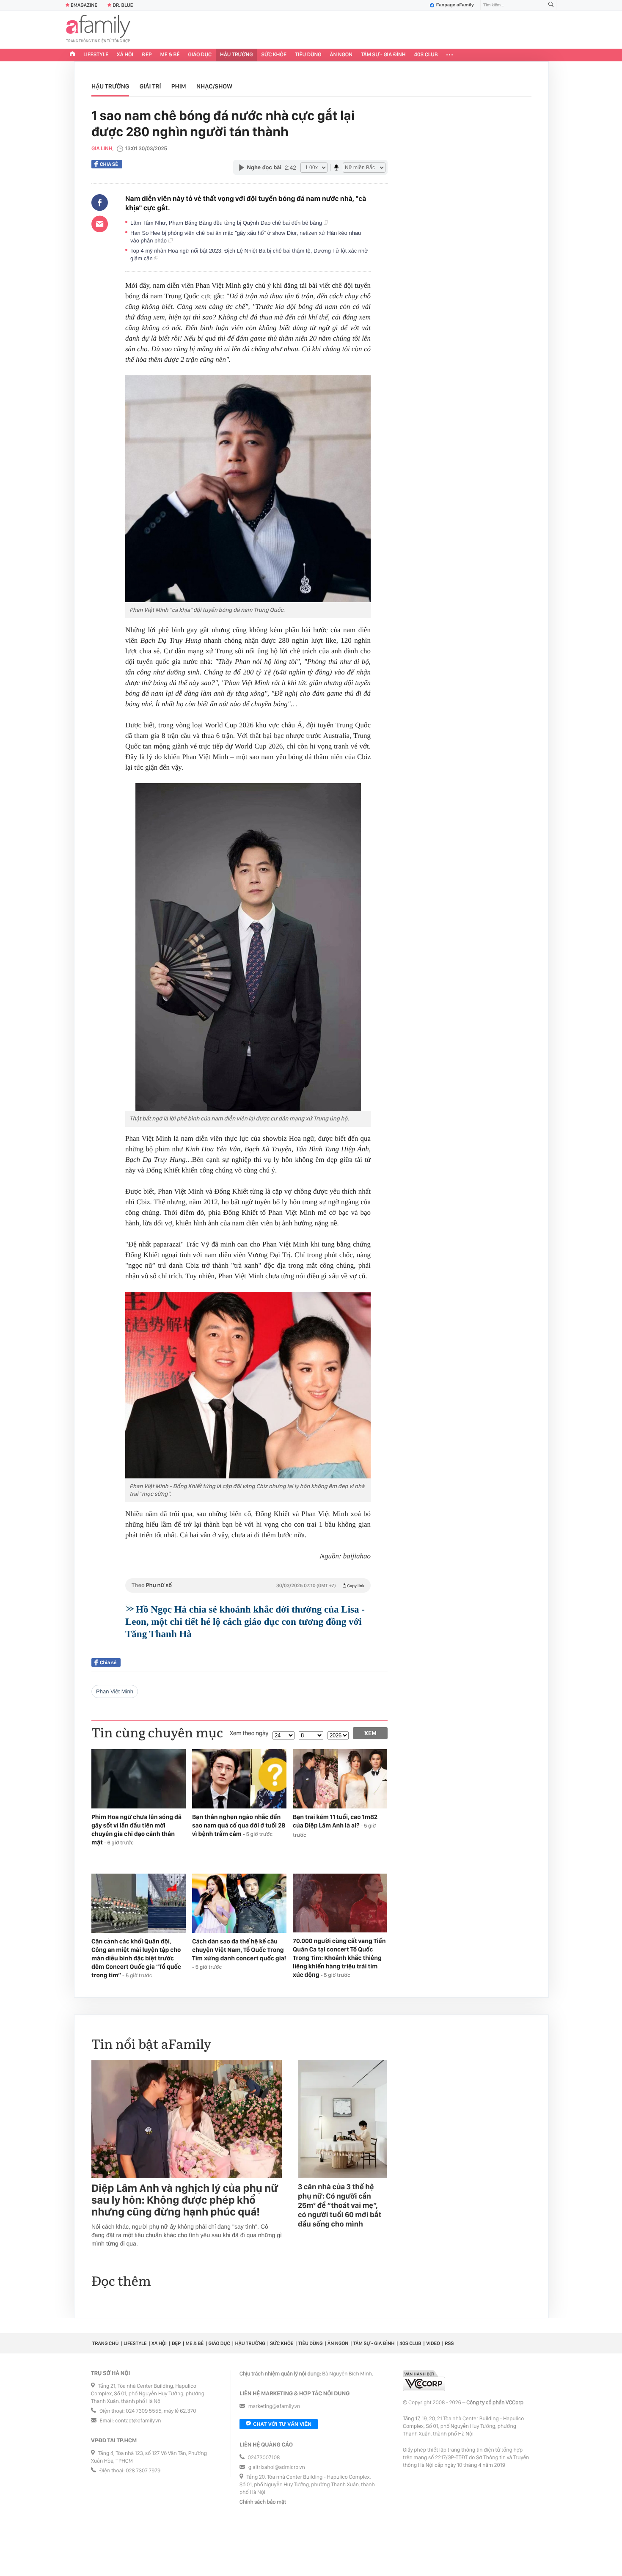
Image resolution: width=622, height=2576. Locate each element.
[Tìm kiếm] (551, 5)
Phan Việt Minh (115, 1691)
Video (433, 2343)
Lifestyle (96, 55)
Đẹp (147, 55)
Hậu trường (236, 55)
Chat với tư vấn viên (282, 2424)
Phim (179, 86)
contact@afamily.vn (138, 2421)
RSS (449, 2343)
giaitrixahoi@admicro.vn (277, 2467)
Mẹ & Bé (170, 55)
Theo (248, 1585)
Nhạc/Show (214, 86)
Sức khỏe (274, 55)
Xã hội (125, 55)
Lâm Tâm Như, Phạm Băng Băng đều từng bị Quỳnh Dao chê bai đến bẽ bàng (227, 223)
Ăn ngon (341, 55)
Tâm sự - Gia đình (383, 55)
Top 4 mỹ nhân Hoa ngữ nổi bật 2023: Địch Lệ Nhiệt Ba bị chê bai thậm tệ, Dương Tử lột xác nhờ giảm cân (249, 255)
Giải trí (150, 86)
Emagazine (84, 5)
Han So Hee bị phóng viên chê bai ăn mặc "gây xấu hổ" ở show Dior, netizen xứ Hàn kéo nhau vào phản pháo (246, 237)
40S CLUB (426, 55)
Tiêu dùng (308, 55)
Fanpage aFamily (455, 5)
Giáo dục (200, 55)
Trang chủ (105, 2343)
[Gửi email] (100, 224)
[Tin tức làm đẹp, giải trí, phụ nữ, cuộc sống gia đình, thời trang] (98, 30)
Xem (370, 1733)
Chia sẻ (109, 164)
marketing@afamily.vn (274, 2407)
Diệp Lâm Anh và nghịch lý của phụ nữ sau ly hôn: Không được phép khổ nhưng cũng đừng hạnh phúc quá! (185, 2200)
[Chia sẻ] (100, 203)
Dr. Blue (123, 5)
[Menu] (450, 55)
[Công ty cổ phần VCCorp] (424, 2381)
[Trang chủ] (72, 55)
